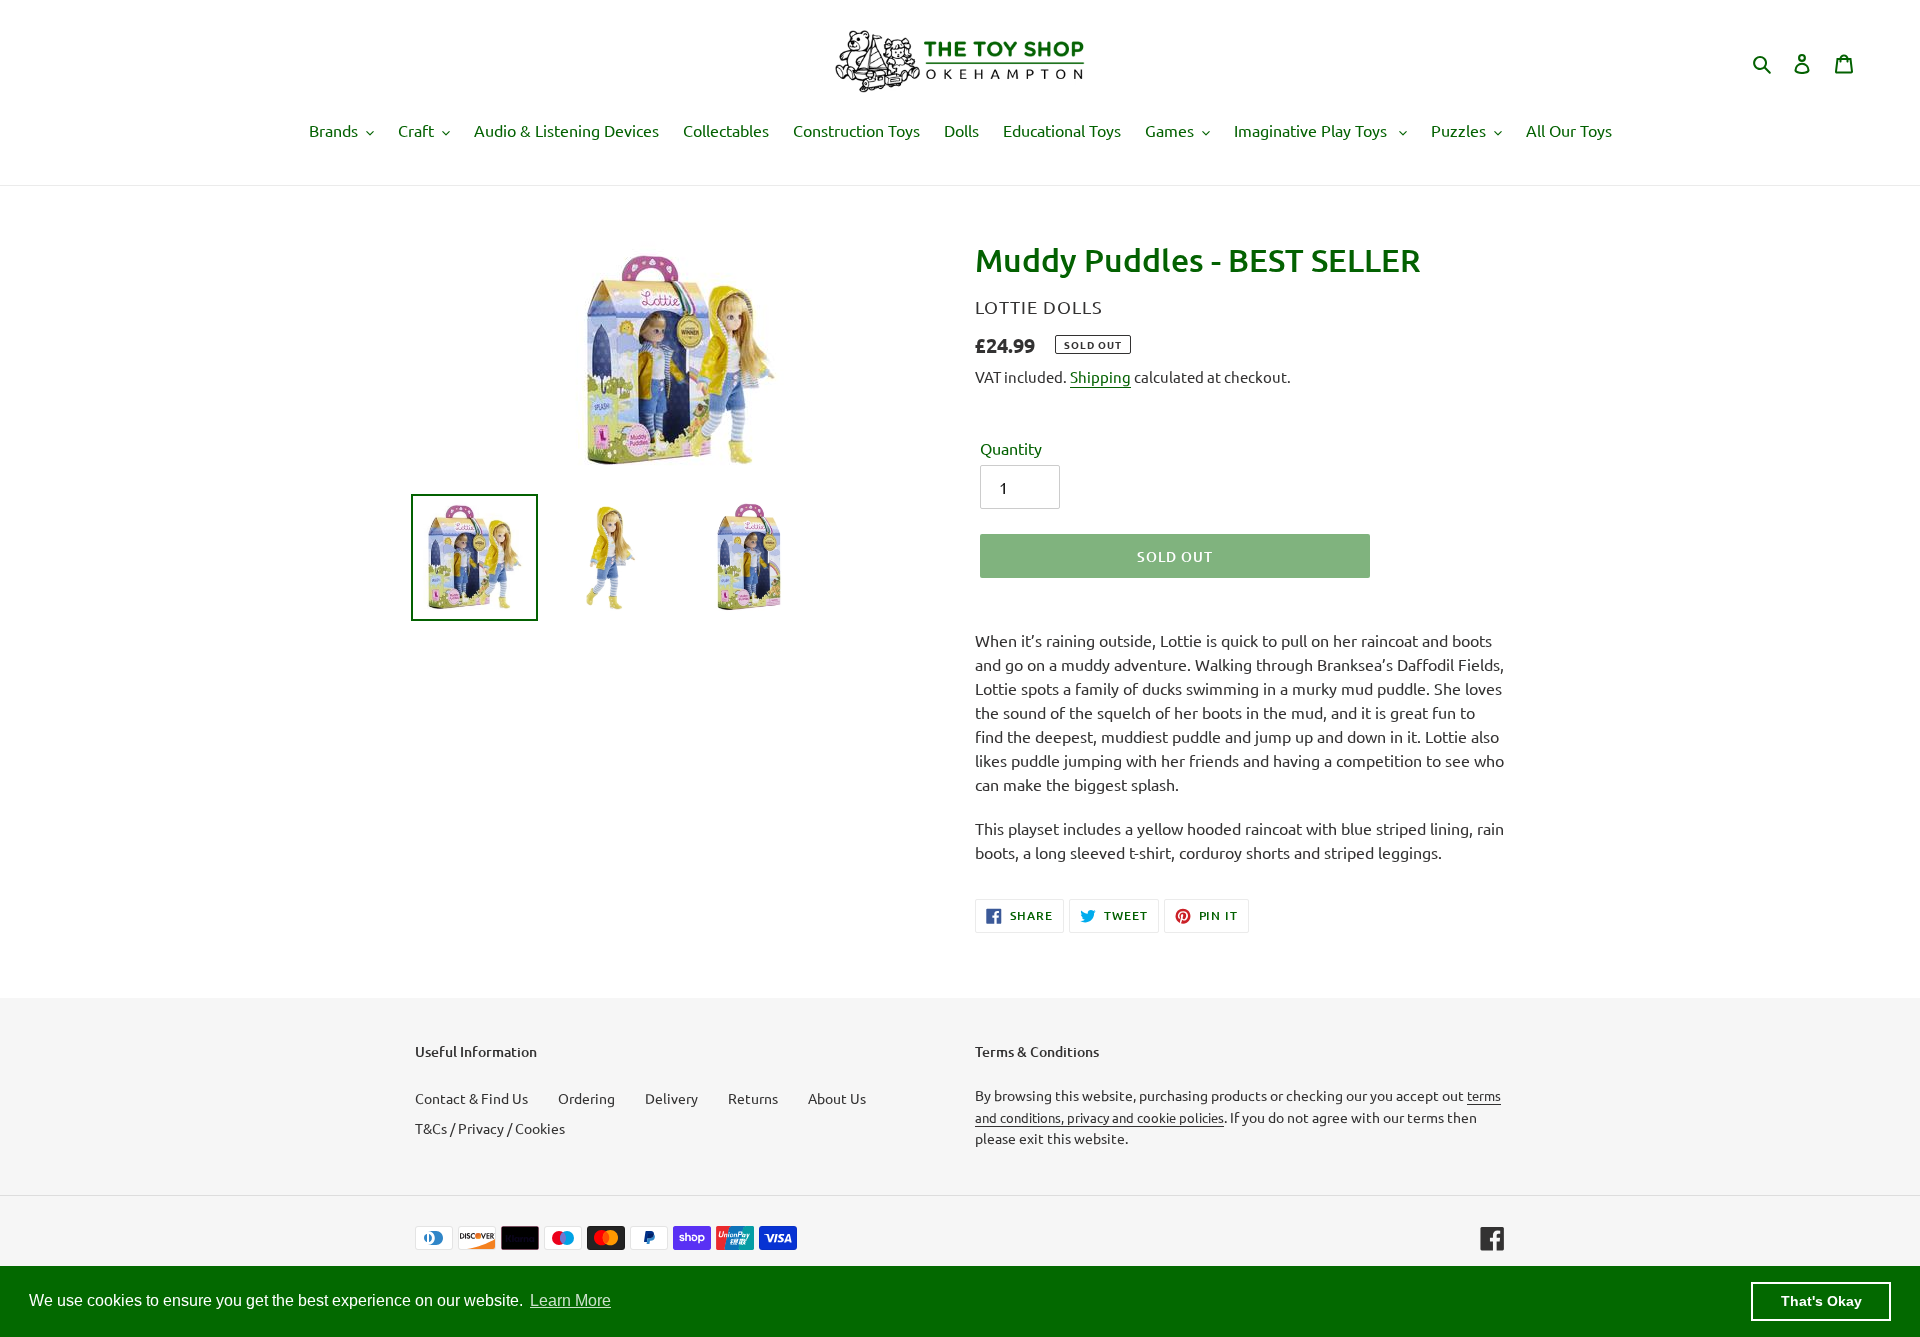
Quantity (1011, 448)
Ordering (586, 1098)
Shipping (1100, 376)
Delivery (671, 1098)
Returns (753, 1098)
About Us (837, 1098)
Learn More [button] (570, 1300)
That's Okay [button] (1821, 1301)
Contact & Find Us (471, 1098)
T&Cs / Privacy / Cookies (490, 1128)
